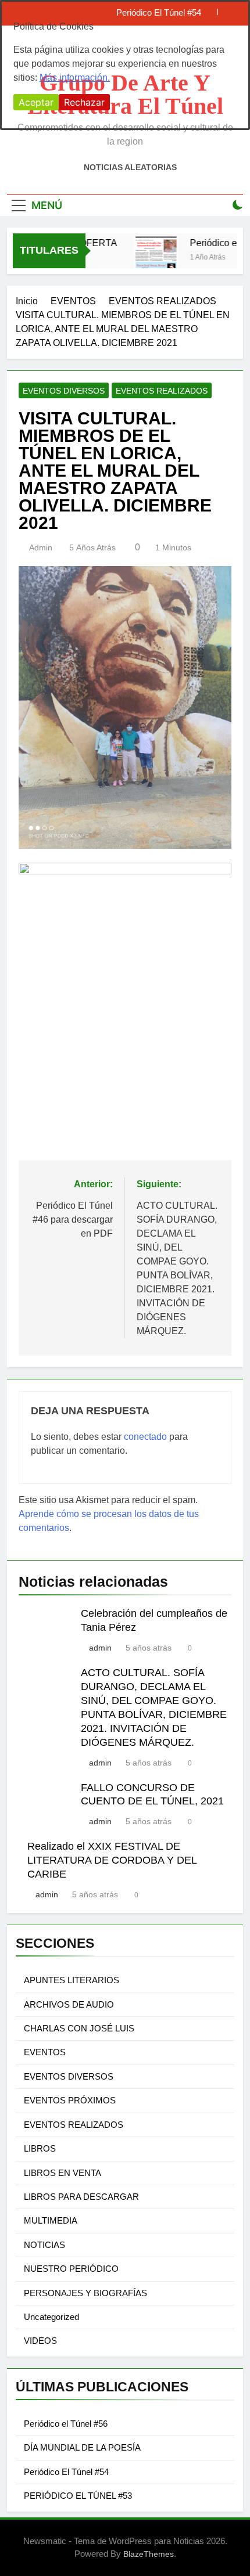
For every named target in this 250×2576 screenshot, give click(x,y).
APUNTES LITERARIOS (72, 1980)
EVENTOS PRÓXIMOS (70, 2100)
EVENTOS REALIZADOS (162, 391)
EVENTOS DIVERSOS (64, 391)
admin (41, 547)
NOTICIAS (44, 2245)
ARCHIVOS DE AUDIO (69, 2004)
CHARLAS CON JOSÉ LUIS (79, 2028)
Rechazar (84, 102)
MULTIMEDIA (51, 2220)
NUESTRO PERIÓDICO (71, 2269)
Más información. (75, 78)
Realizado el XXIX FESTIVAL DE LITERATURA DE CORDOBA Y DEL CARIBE (112, 1860)
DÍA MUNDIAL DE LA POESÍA (82, 2447)
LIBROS (40, 2148)
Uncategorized (51, 2317)
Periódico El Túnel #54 (66, 2472)
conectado (145, 1437)
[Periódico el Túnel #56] (150, 258)
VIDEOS (40, 2341)
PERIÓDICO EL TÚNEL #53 (78, 2496)
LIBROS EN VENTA (63, 2173)
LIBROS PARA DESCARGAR (81, 2197)
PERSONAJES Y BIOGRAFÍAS (85, 2293)
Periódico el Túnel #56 (66, 2424)
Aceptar (36, 102)
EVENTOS (45, 2052)
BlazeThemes (149, 2554)
